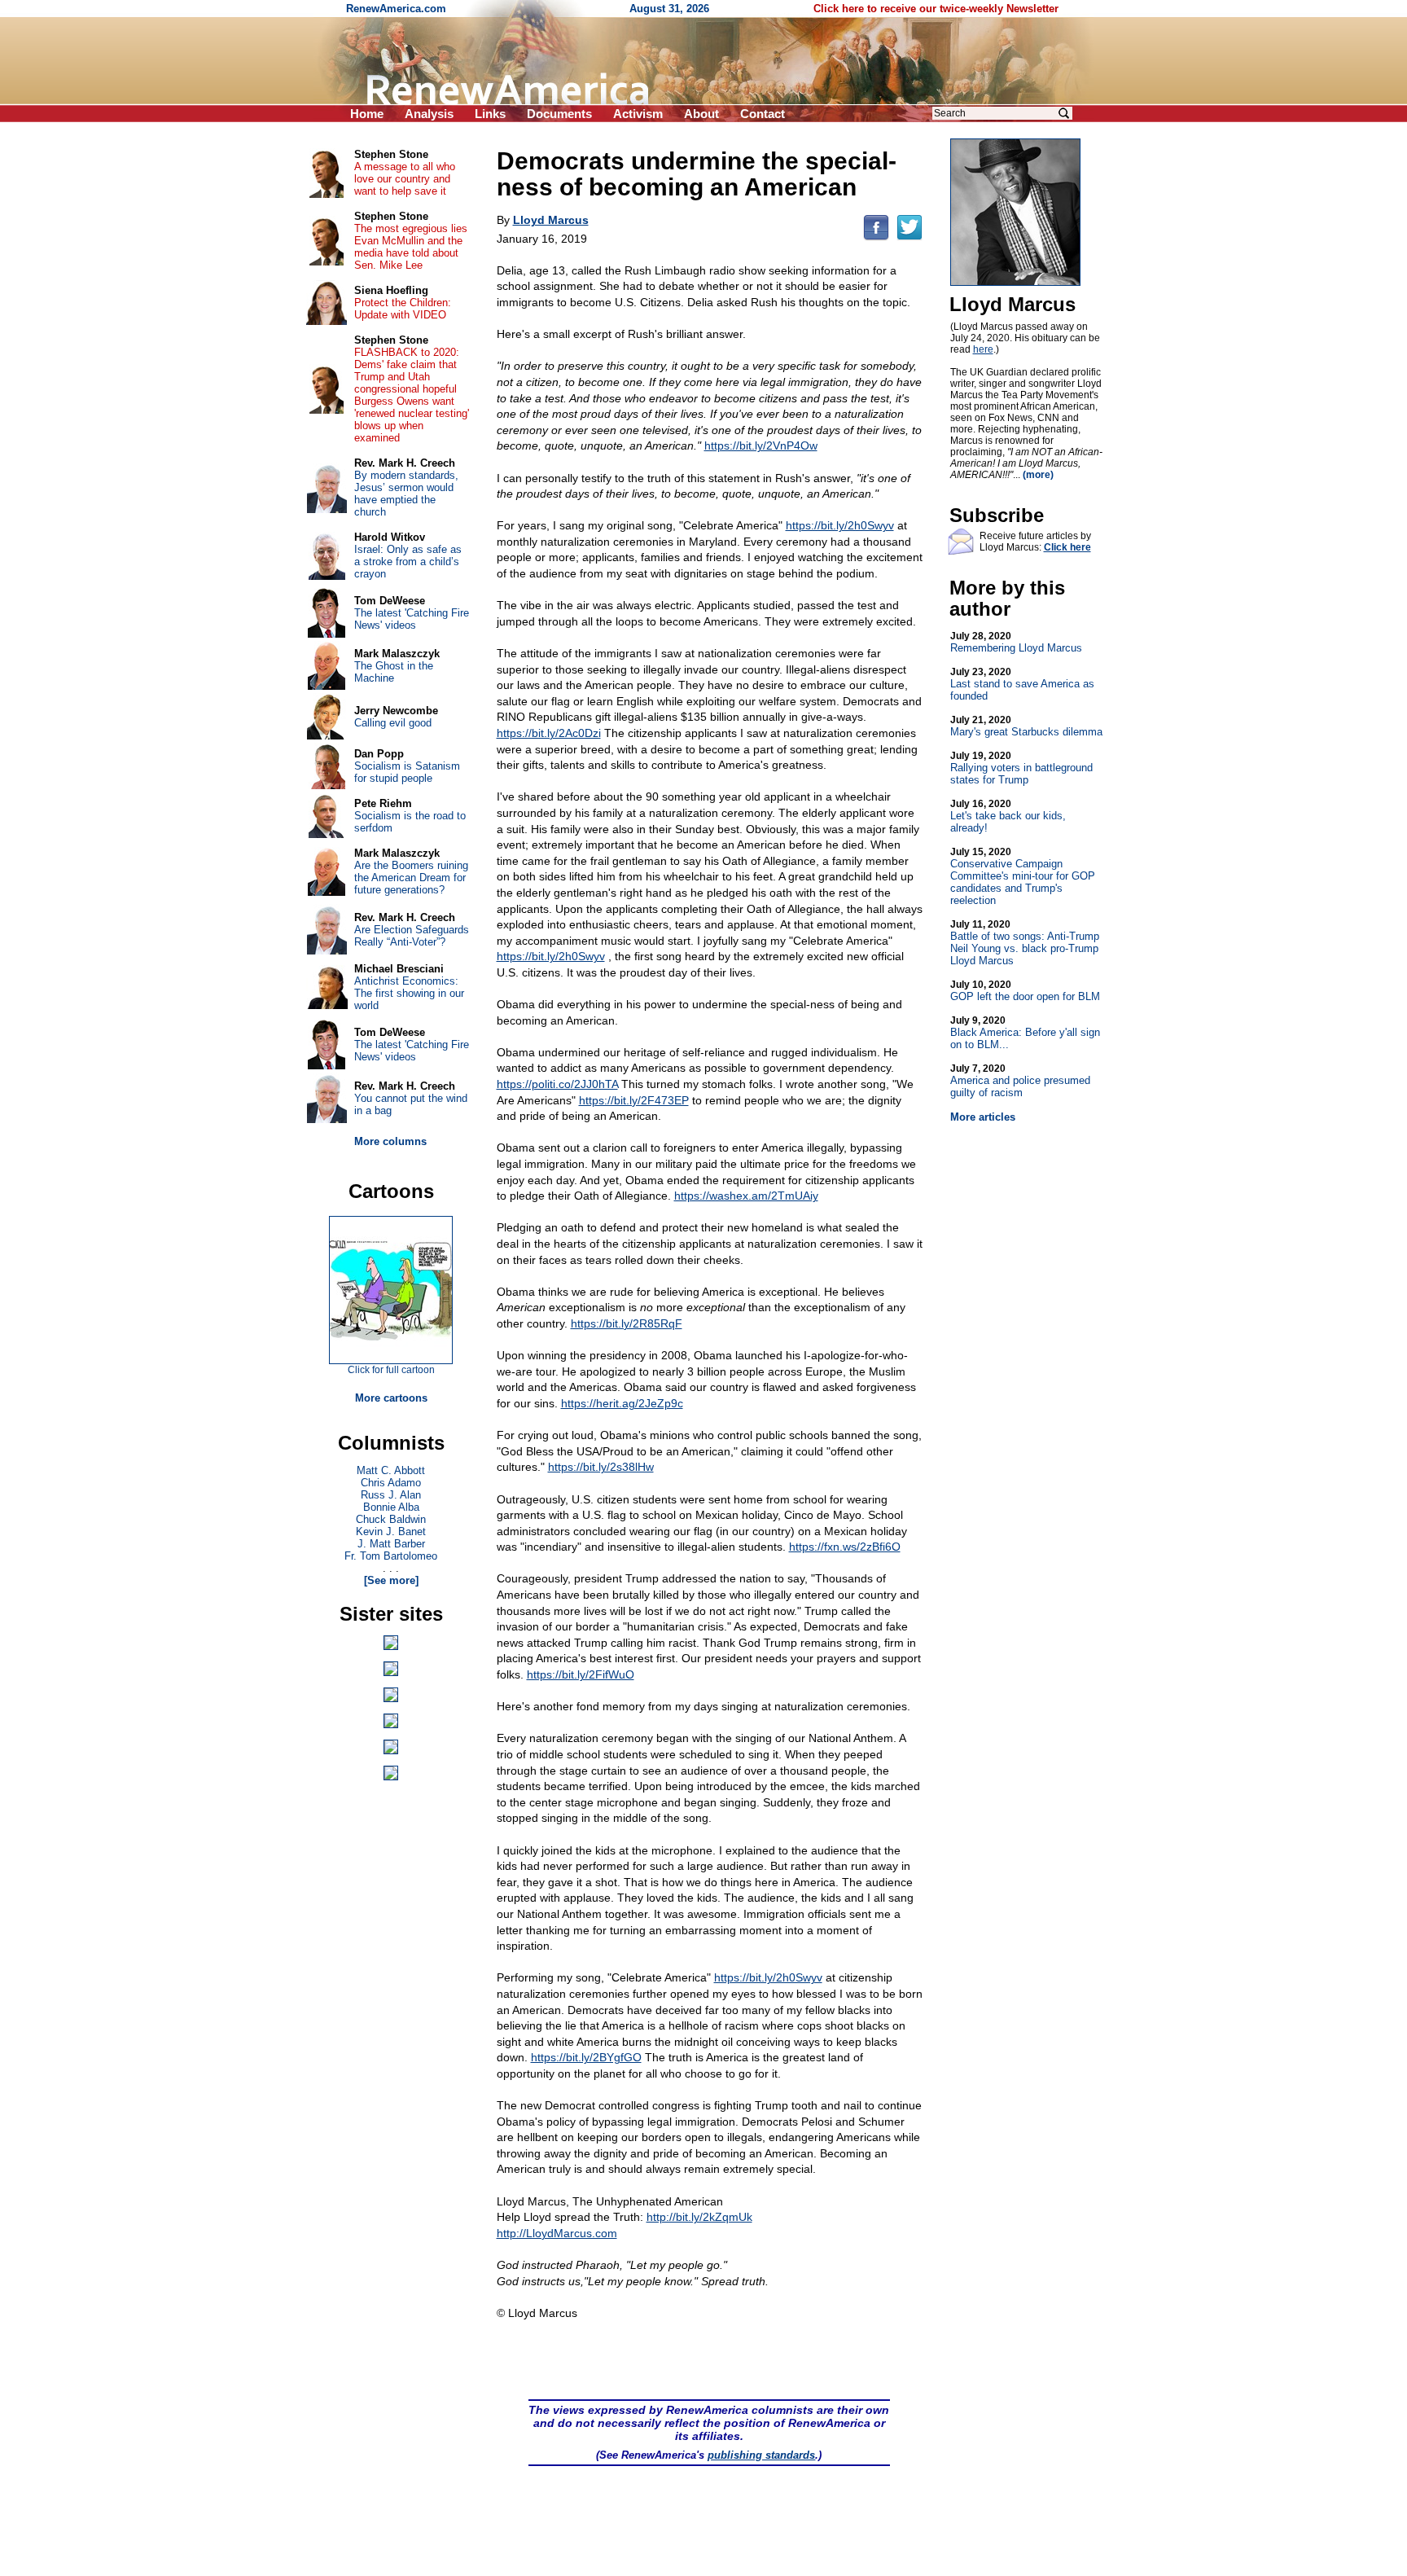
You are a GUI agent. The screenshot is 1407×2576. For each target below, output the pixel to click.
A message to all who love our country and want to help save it (405, 179)
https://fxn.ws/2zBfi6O (845, 1547)
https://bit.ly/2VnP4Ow (761, 445)
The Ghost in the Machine (394, 672)
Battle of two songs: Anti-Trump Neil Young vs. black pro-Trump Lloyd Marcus (1025, 943)
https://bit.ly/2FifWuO (581, 1674)
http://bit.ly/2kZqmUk (699, 2217)
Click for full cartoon (391, 1370)
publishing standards (761, 2455)
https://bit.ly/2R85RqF (627, 1323)
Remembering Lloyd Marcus (1016, 642)
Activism (638, 114)
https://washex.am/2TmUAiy (746, 1196)
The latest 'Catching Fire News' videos (412, 619)
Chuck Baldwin (391, 1519)
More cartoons (391, 1398)
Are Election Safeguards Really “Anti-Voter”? (412, 936)
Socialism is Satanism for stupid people (407, 772)
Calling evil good (393, 723)
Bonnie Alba (391, 1507)
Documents (559, 114)
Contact (763, 114)
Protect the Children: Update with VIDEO (403, 309)
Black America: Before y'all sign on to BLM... (1025, 1033)
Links (490, 114)
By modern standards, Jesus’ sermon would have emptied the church (406, 494)
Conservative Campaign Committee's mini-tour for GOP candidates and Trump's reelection (1023, 876)
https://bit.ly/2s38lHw (601, 1467)
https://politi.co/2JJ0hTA (557, 1084)
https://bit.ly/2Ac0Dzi (549, 733)
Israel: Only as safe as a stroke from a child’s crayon (408, 562)
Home (367, 114)
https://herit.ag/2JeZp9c (622, 1403)
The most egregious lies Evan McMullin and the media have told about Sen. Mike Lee (411, 247)
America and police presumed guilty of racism (1020, 1081)
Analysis (429, 114)
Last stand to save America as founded (1022, 684)
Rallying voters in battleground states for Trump (1021, 768)
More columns (390, 1141)
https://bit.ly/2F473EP (634, 1100)
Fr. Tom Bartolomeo (391, 1556)
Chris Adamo (391, 1483)
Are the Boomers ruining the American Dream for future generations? (411, 878)
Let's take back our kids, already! (1008, 816)
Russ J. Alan (391, 1495)
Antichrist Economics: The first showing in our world (409, 993)
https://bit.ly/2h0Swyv (840, 525)
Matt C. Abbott (391, 1470)
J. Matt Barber (391, 1544)
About (701, 114)
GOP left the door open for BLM (1025, 991)
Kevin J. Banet (391, 1532)
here (983, 349)
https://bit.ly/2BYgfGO (586, 2057)
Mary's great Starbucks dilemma (1026, 726)
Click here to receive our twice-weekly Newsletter (936, 9)
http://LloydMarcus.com (557, 2233)
